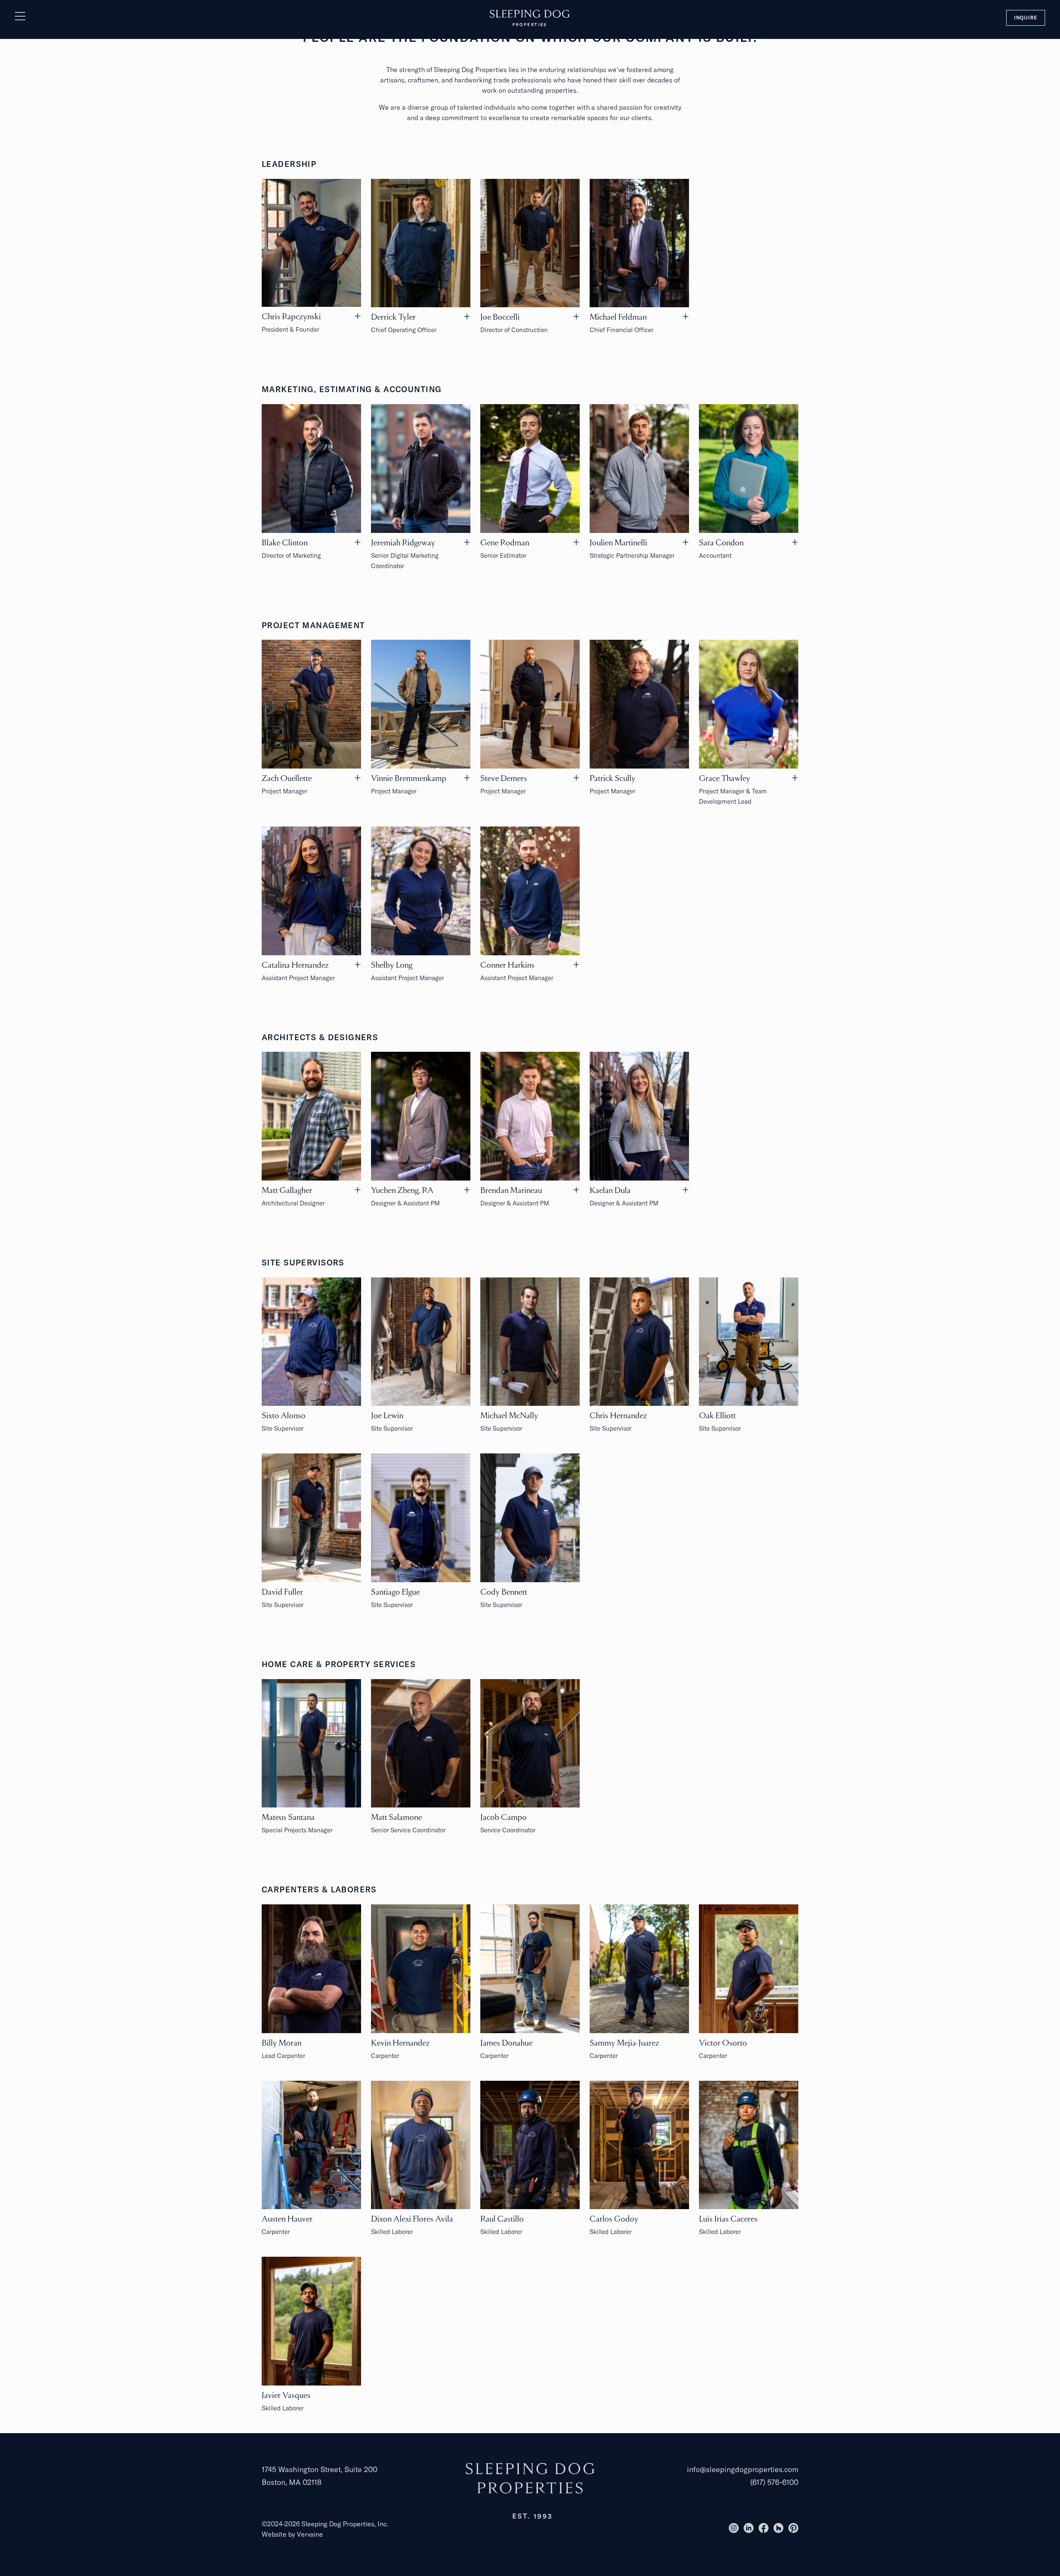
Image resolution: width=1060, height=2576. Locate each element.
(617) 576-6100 (774, 2482)
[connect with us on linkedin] (749, 2528)
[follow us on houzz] (778, 2528)
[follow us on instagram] (734, 2528)
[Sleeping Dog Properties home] (530, 17)
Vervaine (310, 2534)
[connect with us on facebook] (764, 2528)
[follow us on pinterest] (793, 2528)
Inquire (1026, 18)
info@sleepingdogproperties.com (743, 2469)
